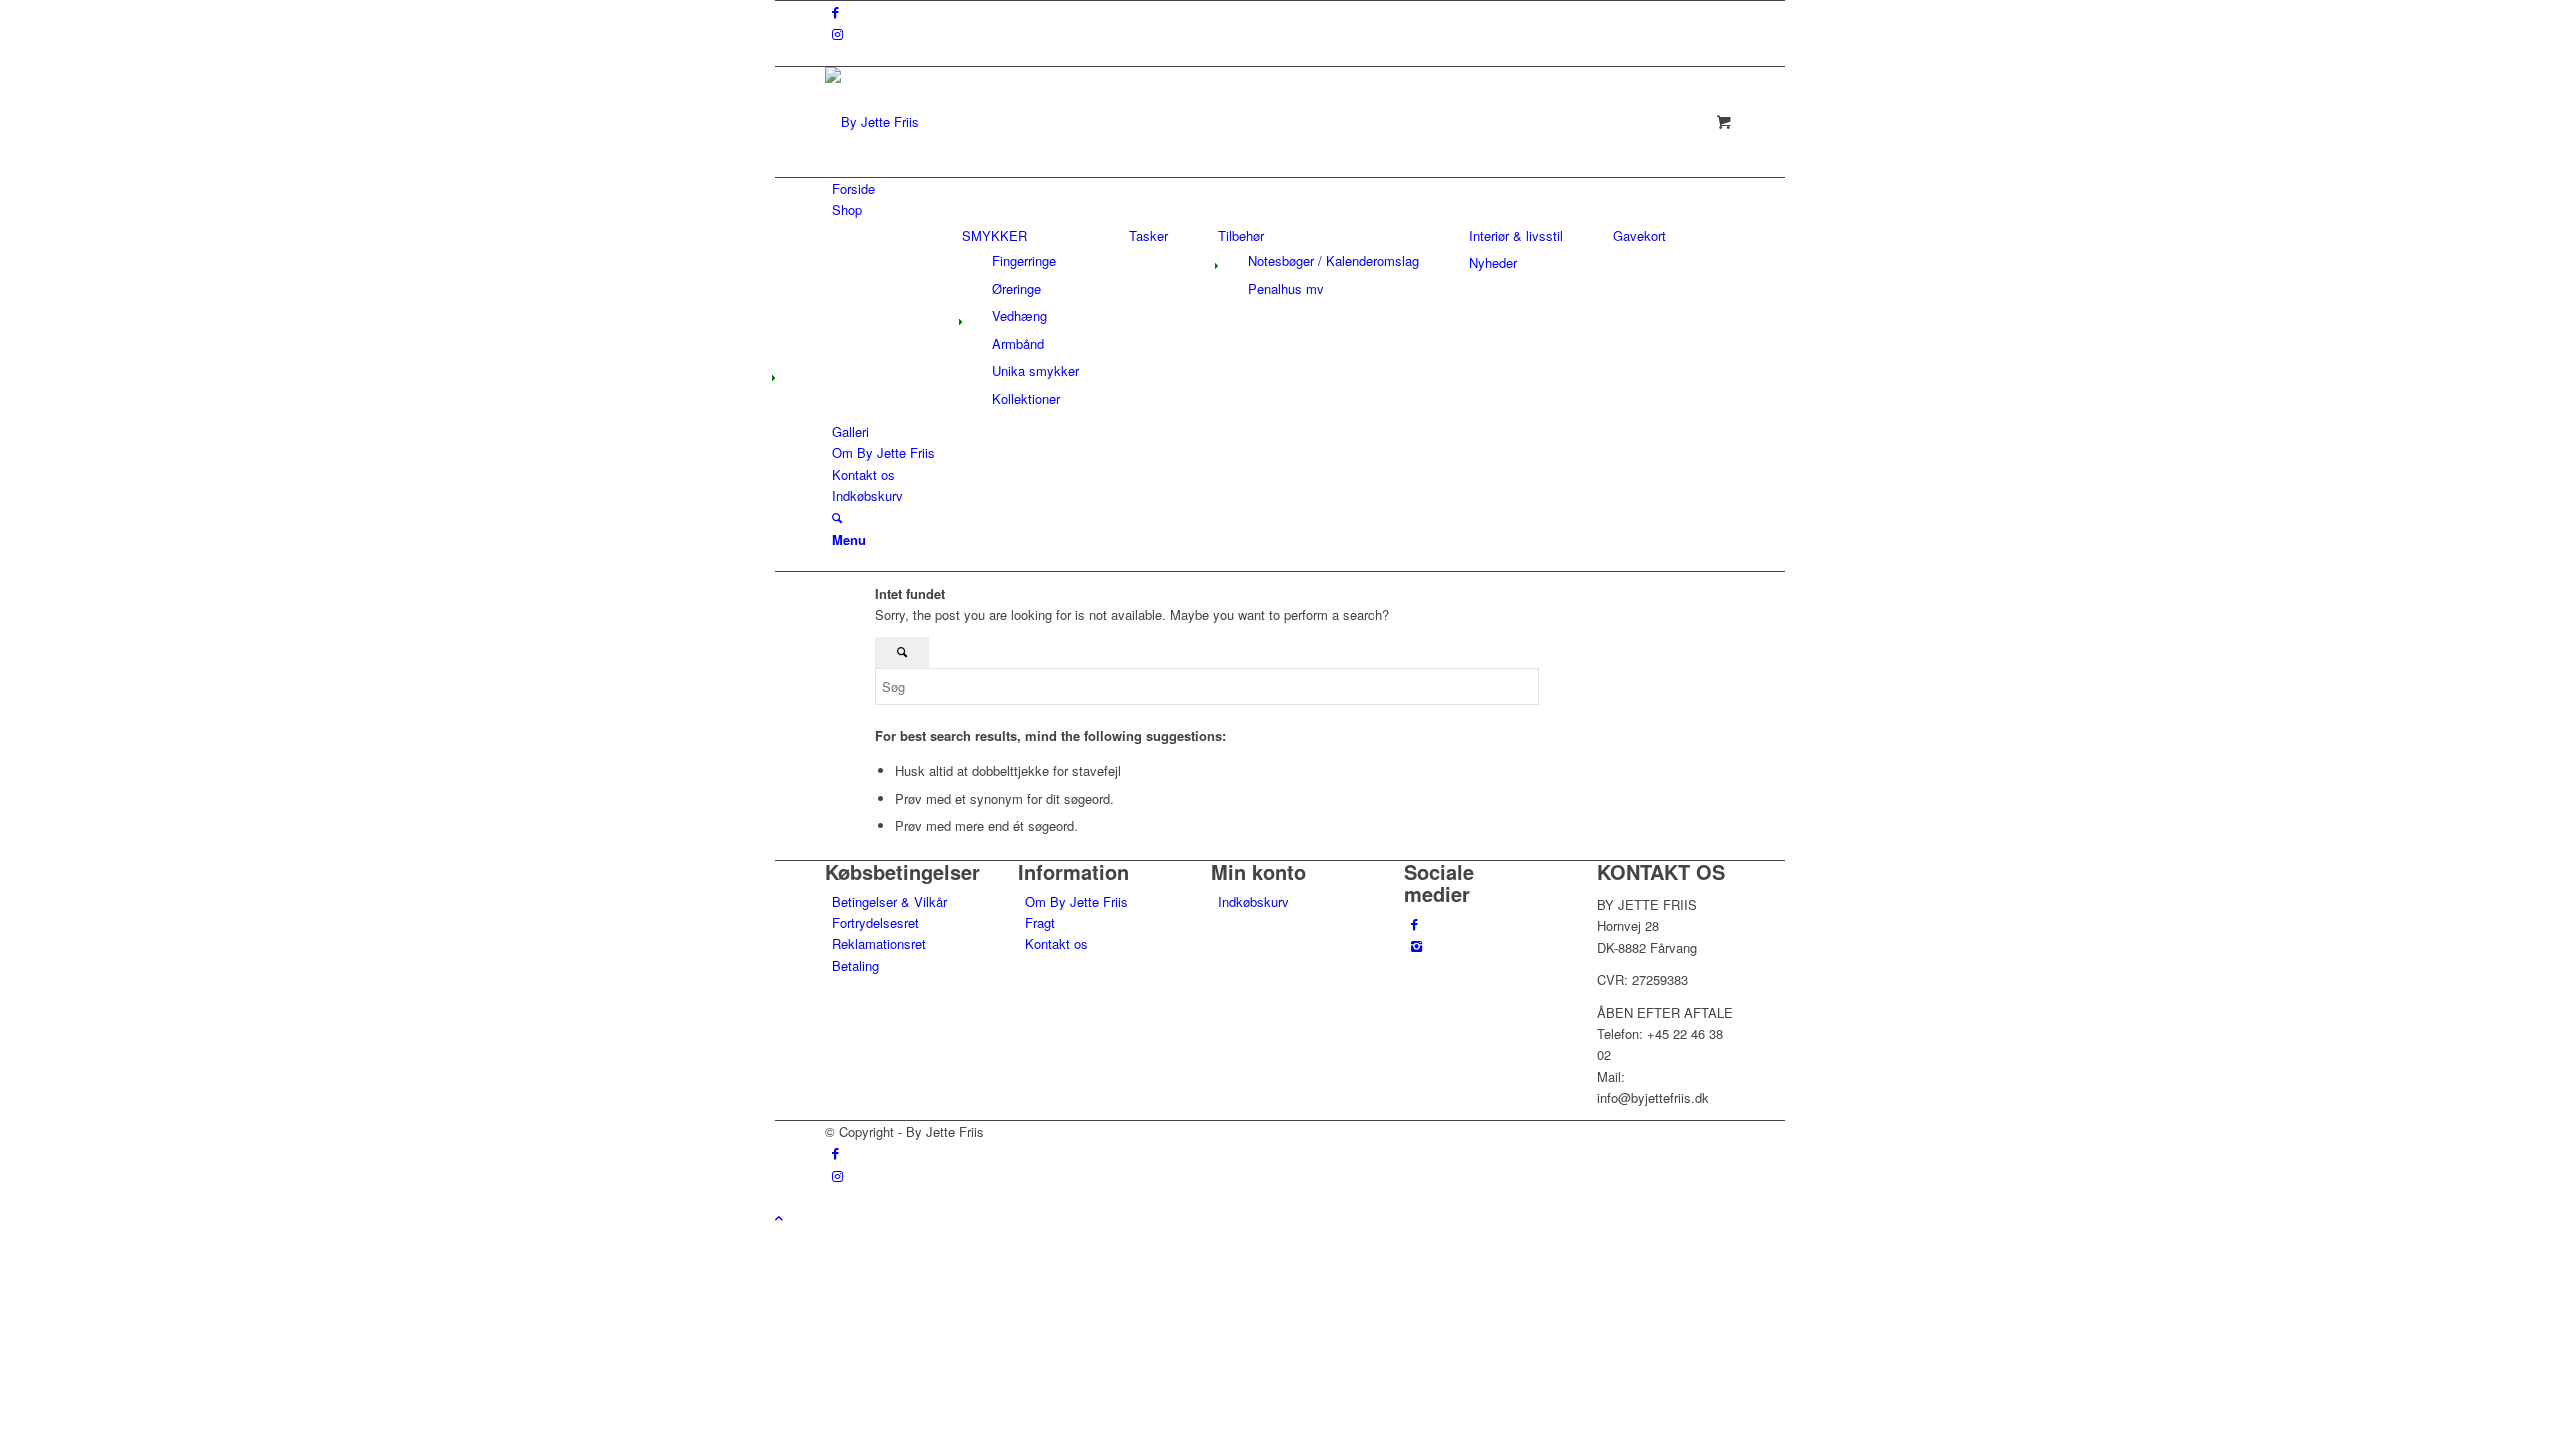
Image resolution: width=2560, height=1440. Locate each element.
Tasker (1148, 235)
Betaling (855, 965)
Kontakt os (1056, 943)
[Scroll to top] (779, 1217)
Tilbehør (1241, 235)
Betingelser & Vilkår (889, 901)
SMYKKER (994, 235)
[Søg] (837, 517)
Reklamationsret (879, 943)
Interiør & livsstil (1516, 235)
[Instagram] (1416, 945)
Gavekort (1639, 235)
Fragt (1040, 922)
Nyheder (1493, 262)
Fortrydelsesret (875, 922)
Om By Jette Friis (1076, 901)
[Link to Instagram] (837, 33)
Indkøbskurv (1253, 901)
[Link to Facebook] (835, 11)
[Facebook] (1414, 923)
